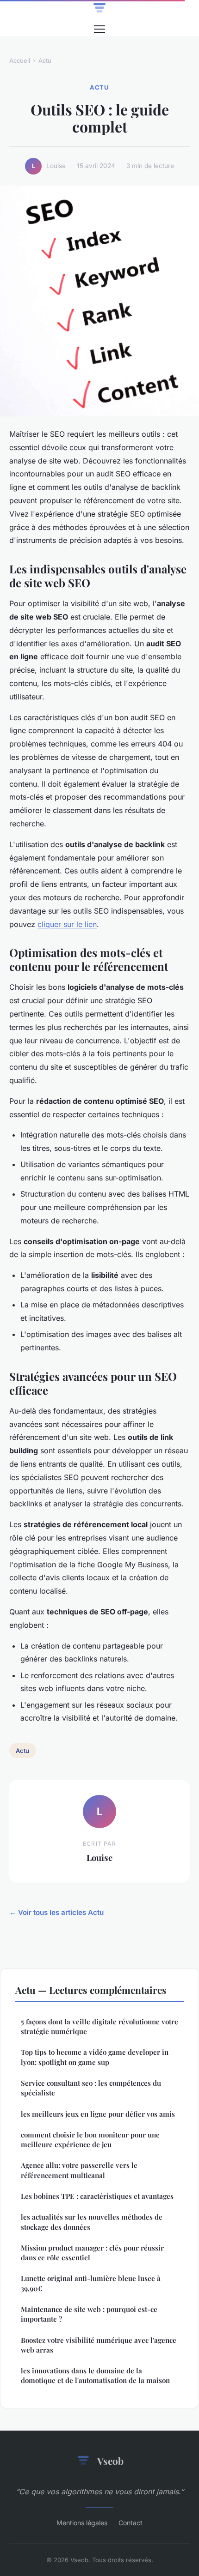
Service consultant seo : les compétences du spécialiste (91, 2088)
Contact (131, 2523)
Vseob (110, 2461)
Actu (45, 60)
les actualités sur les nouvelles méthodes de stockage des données (92, 2222)
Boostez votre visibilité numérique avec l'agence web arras (99, 2345)
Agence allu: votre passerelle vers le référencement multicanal (79, 2170)
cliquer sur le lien (67, 924)
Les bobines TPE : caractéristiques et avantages (97, 2196)
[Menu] (99, 29)
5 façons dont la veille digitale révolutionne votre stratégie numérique (99, 2026)
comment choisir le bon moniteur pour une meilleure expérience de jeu (90, 2140)
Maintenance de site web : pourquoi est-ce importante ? (89, 2314)
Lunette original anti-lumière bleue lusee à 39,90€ (91, 2283)
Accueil (20, 60)
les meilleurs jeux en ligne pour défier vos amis (98, 2114)
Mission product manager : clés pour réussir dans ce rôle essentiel (92, 2253)
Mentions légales (82, 2523)
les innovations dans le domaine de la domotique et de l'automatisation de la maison (95, 2375)
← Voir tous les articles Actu (56, 1912)
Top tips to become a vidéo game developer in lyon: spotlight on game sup (95, 2057)
